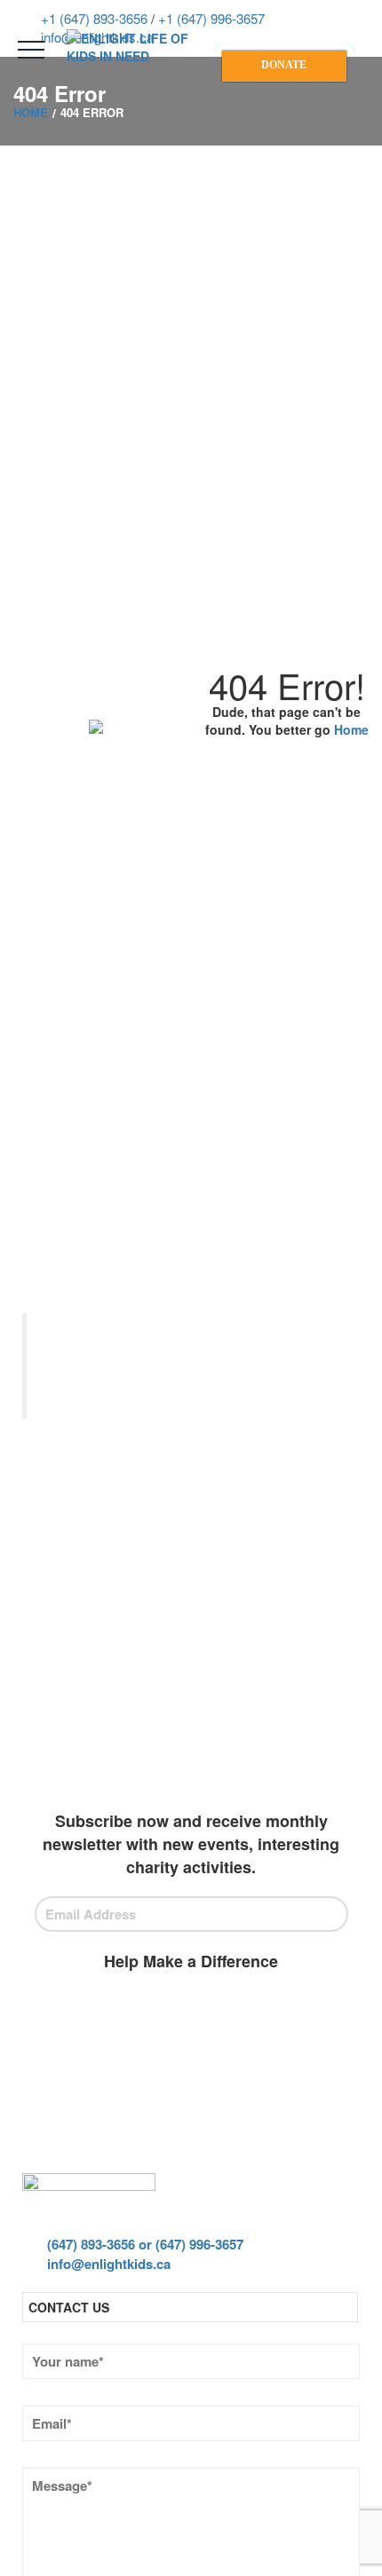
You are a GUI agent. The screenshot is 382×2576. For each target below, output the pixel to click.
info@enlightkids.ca (107, 2264)
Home (351, 729)
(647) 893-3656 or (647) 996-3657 (143, 2244)
